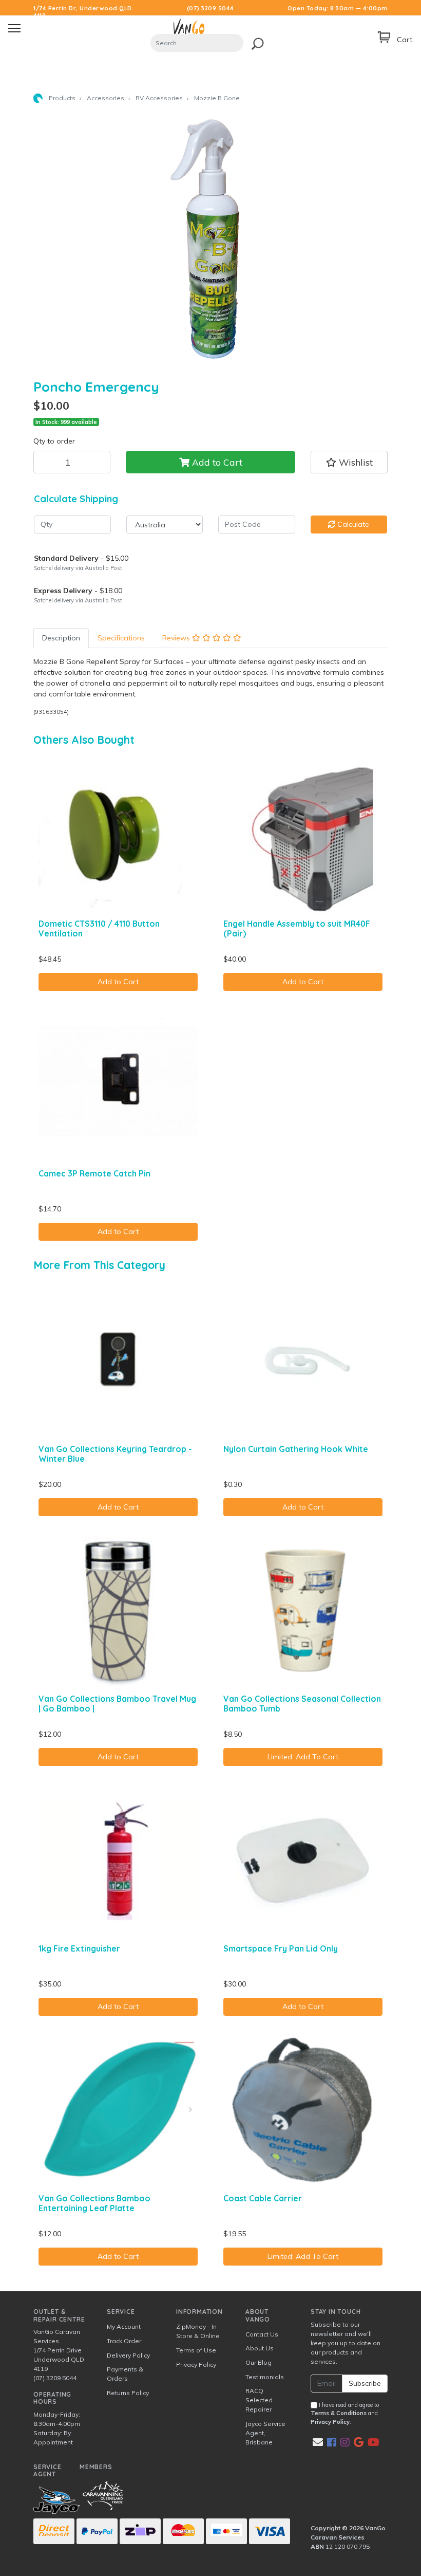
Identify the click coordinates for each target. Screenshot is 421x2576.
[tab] (61, 638)
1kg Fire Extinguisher (79, 1948)
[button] (349, 462)
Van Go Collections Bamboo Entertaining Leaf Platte (94, 2203)
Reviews (177, 638)
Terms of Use (196, 2350)
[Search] (255, 42)
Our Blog (259, 2362)
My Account (124, 2326)
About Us (260, 2348)
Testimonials (265, 2377)
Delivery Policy (128, 2355)
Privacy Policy (196, 2365)
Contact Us (262, 2334)
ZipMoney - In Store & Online (198, 2331)
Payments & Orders (125, 2374)
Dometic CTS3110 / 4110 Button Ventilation (99, 928)
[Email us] (318, 2442)
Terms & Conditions (339, 2413)
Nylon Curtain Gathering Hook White (296, 1449)
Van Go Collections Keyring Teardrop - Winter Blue (115, 1454)
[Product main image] (210, 240)
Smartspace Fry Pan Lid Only (281, 1948)
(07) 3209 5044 (210, 8)
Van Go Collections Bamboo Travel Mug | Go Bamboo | (117, 1704)
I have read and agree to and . (345, 2414)
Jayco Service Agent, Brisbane (265, 2433)
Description (61, 638)
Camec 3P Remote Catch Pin (94, 1173)
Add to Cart (216, 462)
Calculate (352, 524)
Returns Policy (128, 2393)
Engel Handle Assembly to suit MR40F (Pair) (297, 928)
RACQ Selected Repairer (259, 2400)
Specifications (121, 638)
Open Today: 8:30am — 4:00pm (338, 8)
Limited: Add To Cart (303, 1757)
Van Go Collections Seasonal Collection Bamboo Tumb (302, 1704)
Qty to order (54, 441)
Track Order (124, 2341)
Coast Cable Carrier (263, 2198)
